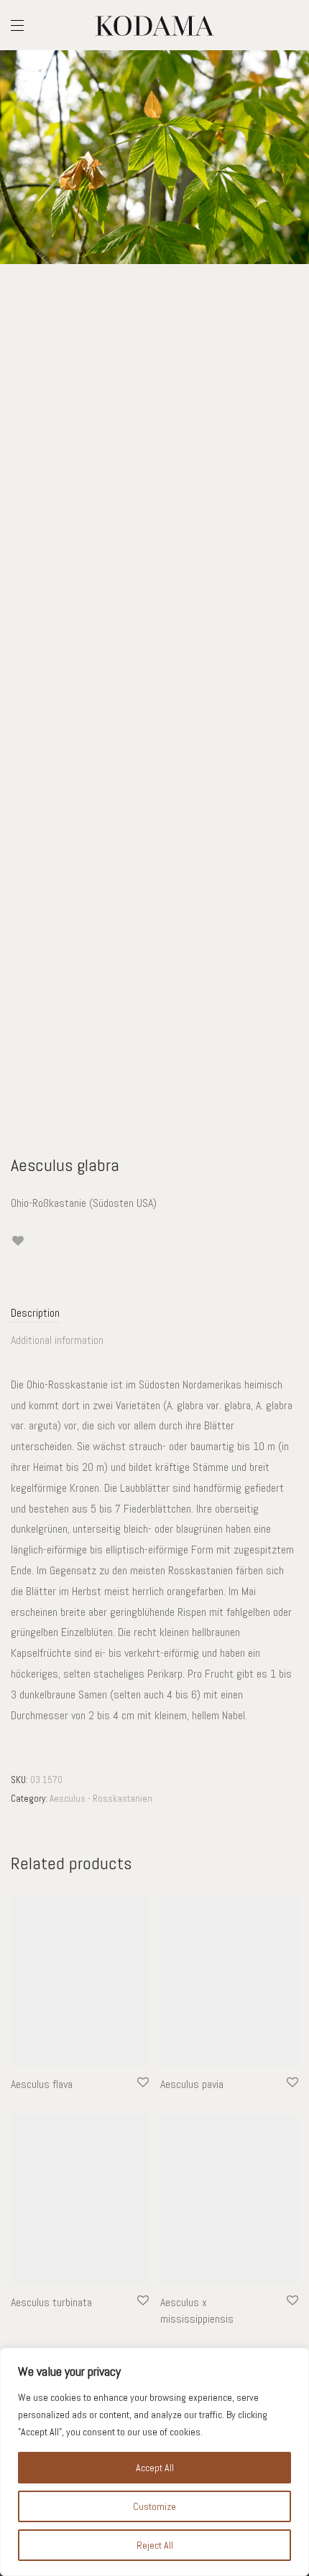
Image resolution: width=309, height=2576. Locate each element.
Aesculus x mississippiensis (197, 2310)
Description (35, 1313)
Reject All (155, 2545)
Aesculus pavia (192, 2084)
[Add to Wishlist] (18, 1241)
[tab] (154, 1313)
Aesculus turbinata (51, 2302)
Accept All (155, 2468)
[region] (154, 2462)
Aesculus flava (42, 2084)
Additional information (57, 1340)
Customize (154, 2506)
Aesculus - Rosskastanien (101, 1799)
